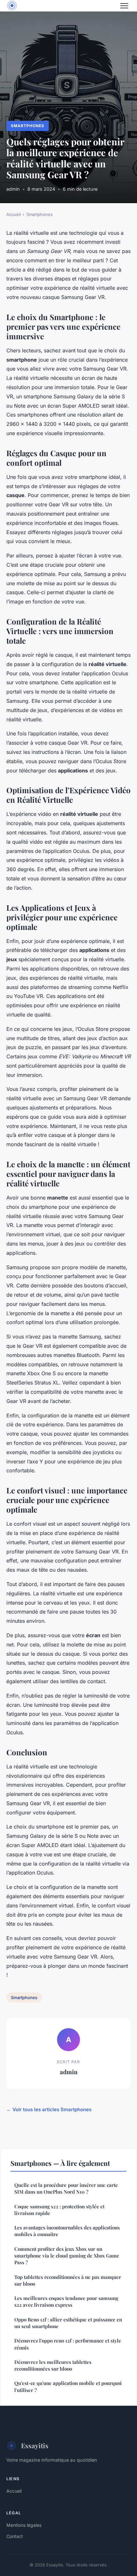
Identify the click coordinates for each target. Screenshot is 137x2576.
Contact (15, 2536)
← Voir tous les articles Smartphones (49, 2109)
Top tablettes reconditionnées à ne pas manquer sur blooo (68, 2280)
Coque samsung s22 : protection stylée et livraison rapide (59, 2210)
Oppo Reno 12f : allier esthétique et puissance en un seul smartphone (68, 2323)
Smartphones (28, 126)
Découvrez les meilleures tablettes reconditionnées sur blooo (53, 2365)
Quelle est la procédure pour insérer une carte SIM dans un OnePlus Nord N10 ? (66, 2188)
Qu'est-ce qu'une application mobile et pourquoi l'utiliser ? (68, 2386)
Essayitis (35, 2445)
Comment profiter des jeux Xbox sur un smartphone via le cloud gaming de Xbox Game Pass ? (67, 2256)
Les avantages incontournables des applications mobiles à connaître (67, 2231)
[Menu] (124, 6)
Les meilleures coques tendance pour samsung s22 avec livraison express (66, 2301)
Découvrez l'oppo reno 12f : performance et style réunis (68, 2344)
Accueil (14, 214)
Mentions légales (24, 2525)
